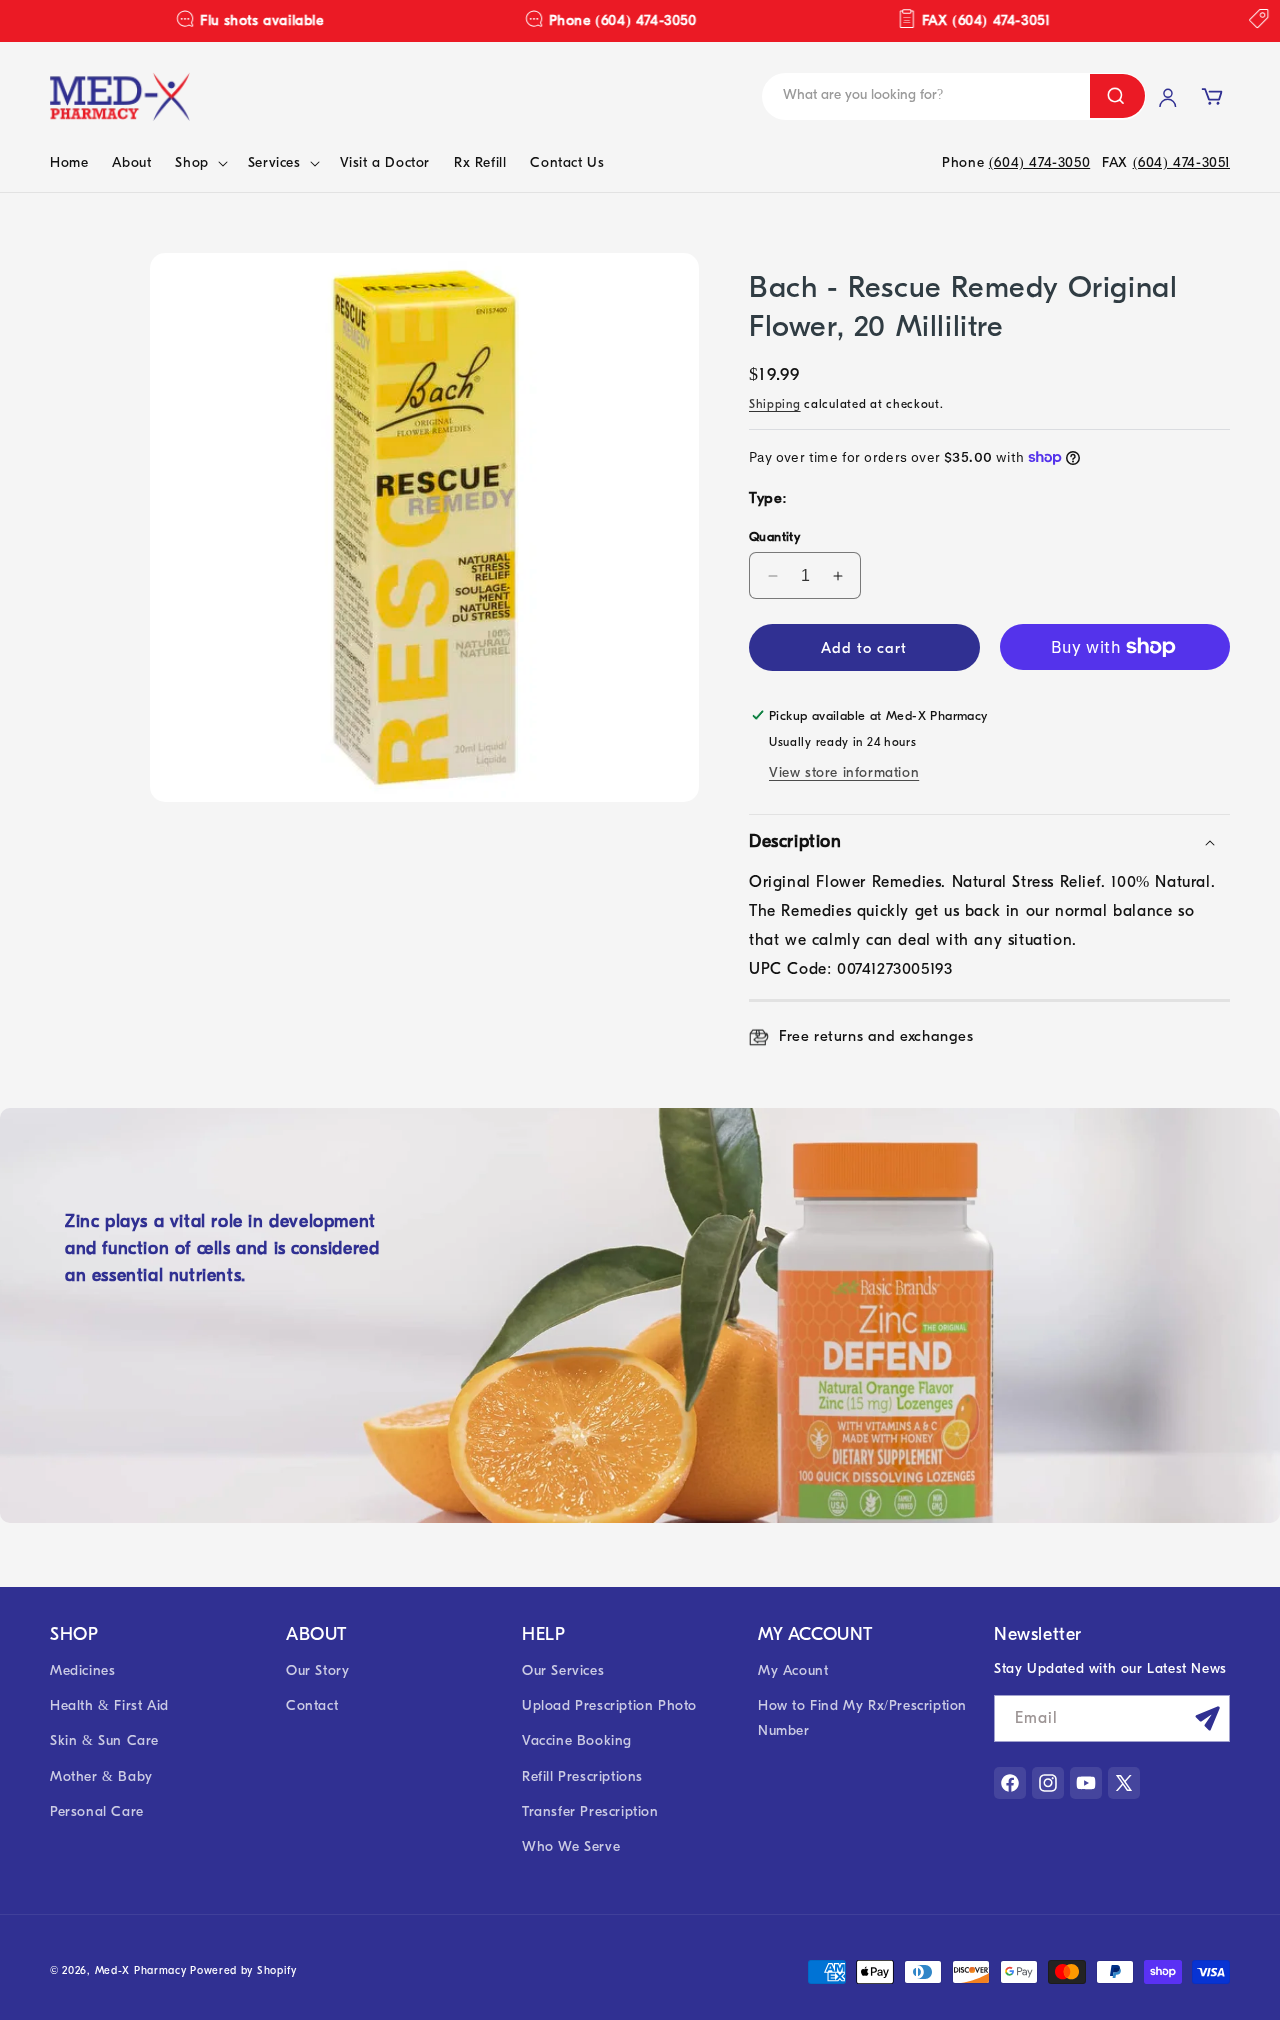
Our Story (317, 1670)
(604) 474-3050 (1039, 162)
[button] (199, 163)
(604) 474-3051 (1181, 162)
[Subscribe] (1207, 1718)
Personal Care (97, 1811)
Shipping (775, 404)
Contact (312, 1705)
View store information (844, 772)
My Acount (793, 1670)
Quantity (774, 536)
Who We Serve (571, 1846)
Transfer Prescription (590, 1811)
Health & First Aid (109, 1705)
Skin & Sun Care (104, 1740)
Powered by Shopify (243, 1970)
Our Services (563, 1670)
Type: (768, 498)
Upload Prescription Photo (609, 1705)
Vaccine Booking (577, 1740)
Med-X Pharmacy (141, 1970)
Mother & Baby (101, 1776)
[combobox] (914, 96)
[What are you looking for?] (1117, 96)
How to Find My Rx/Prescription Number (862, 1718)
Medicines (82, 1670)
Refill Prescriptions (582, 1776)
